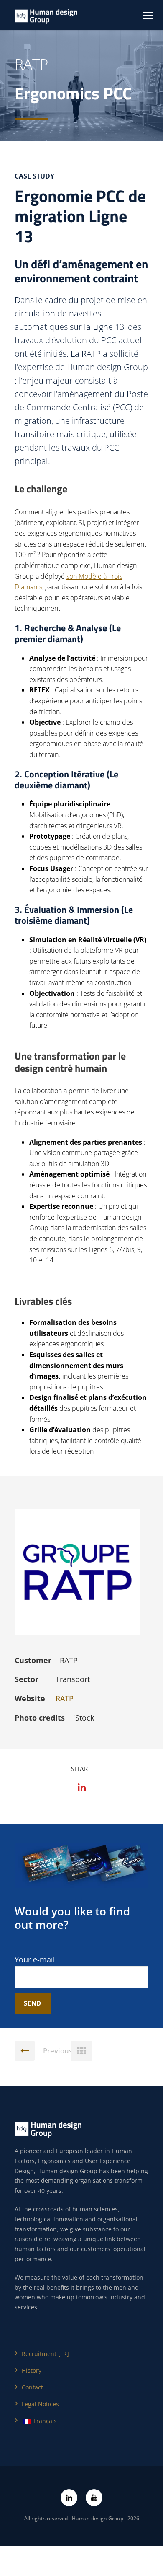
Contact (32, 2387)
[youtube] (94, 2498)
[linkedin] (69, 2498)
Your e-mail (35, 1959)
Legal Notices (40, 2404)
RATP (65, 1698)
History (32, 2370)
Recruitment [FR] (45, 2354)
